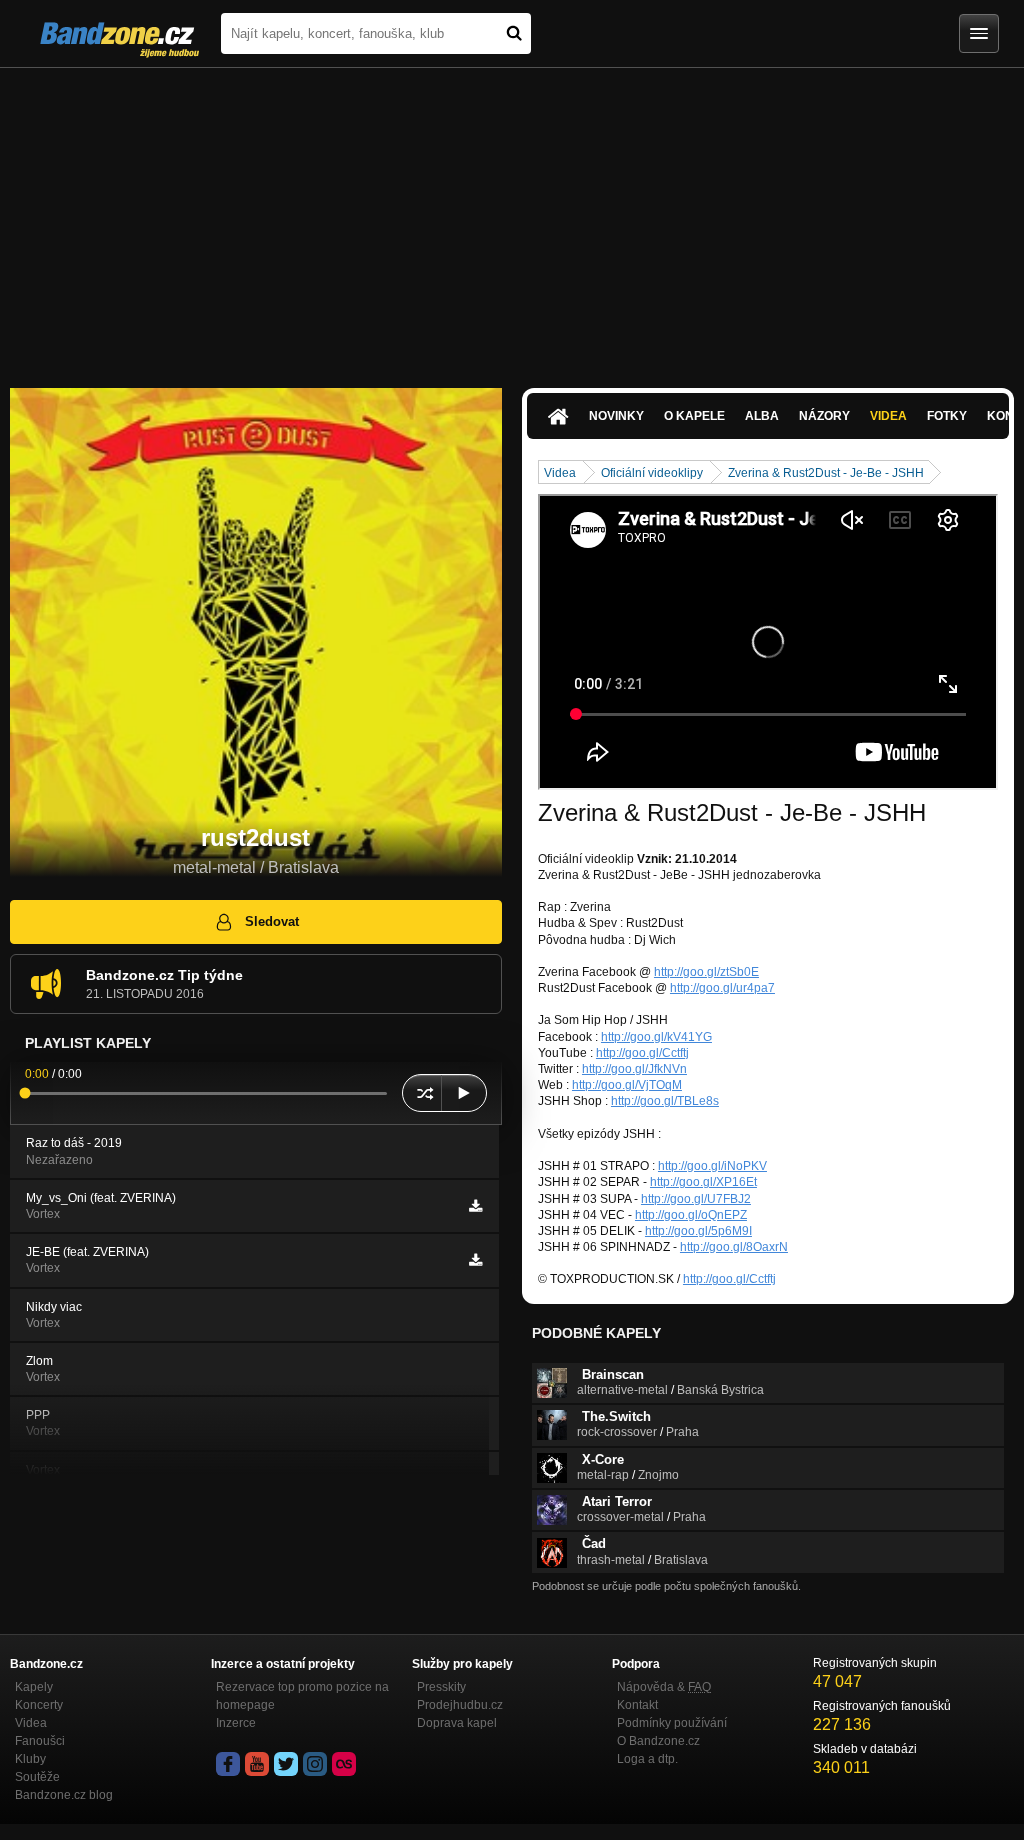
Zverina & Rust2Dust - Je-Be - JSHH (826, 473)
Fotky (947, 416)
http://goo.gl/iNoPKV (712, 1166)
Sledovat (272, 921)
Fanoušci (40, 1741)
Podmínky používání (672, 1723)
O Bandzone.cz (658, 1741)
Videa (888, 416)
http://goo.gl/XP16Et (703, 1182)
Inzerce (236, 1723)
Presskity (441, 1687)
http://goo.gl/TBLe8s (665, 1101)
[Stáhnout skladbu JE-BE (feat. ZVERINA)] (475, 1260)
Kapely (34, 1687)
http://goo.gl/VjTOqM (627, 1085)
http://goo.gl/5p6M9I (698, 1231)
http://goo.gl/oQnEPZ (691, 1215)
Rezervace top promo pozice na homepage (302, 1696)
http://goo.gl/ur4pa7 (722, 988)
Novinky (616, 416)
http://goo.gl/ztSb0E (706, 972)
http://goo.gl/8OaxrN (734, 1247)
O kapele (694, 416)
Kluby (30, 1759)
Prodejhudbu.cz (460, 1705)
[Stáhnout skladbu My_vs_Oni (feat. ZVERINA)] (475, 1206)
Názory (824, 416)
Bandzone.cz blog (64, 1795)
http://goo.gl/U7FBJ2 (696, 1199)
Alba (762, 416)
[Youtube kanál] (257, 1764)
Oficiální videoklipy (652, 473)
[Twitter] (286, 1764)
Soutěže (37, 1777)
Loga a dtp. (647, 1759)
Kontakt (637, 1705)
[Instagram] (315, 1764)
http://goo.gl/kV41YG (656, 1037)
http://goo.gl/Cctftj (642, 1053)
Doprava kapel (457, 1723)
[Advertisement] (512, 218)
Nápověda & (664, 1687)
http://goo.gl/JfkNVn (634, 1069)
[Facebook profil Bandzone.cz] (228, 1764)
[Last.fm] (344, 1764)
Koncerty (39, 1705)
